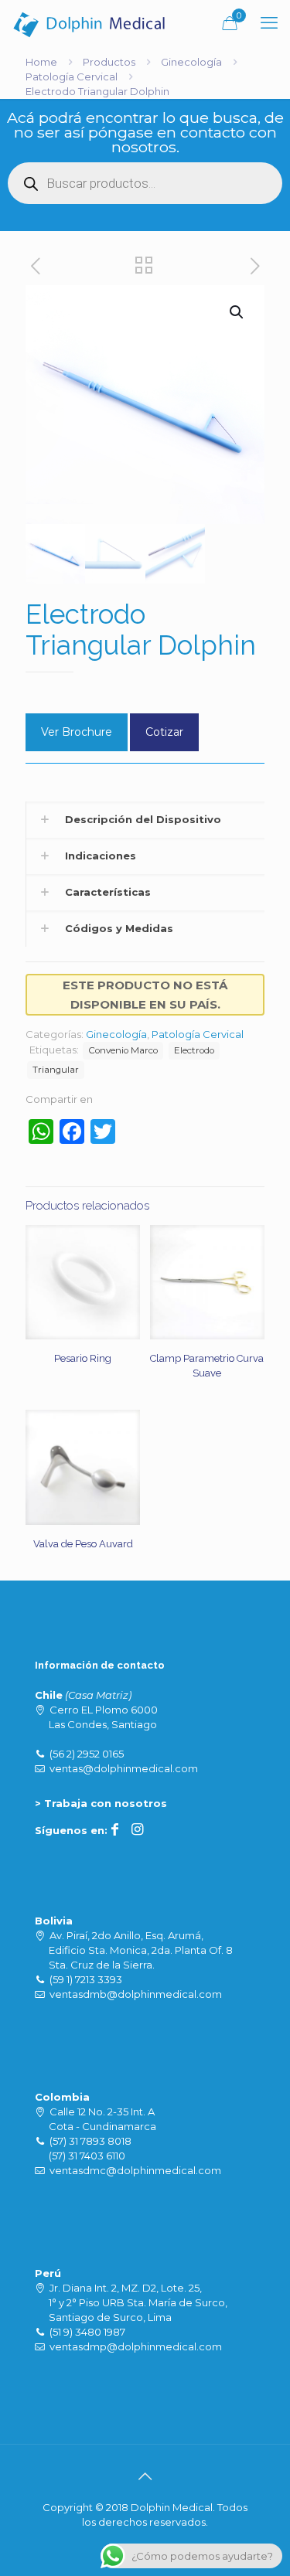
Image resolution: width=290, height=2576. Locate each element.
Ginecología (191, 62)
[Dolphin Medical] (89, 23)
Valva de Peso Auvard (83, 1544)
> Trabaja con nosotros (101, 1803)
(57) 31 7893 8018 (90, 2141)
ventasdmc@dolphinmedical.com (135, 2170)
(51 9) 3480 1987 (87, 2332)
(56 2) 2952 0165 (87, 1754)
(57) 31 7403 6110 (87, 2156)
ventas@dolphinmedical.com (124, 1768)
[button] (237, 312)
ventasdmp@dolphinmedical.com (136, 2346)
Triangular (56, 1070)
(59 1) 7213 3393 (86, 1979)
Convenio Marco (123, 1050)
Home (41, 62)
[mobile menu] (269, 23)
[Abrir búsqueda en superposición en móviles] (145, 183)
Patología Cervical (72, 77)
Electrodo (194, 1050)
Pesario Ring (83, 1358)
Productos (109, 62)
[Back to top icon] (145, 2476)
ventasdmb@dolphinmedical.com (136, 1994)
